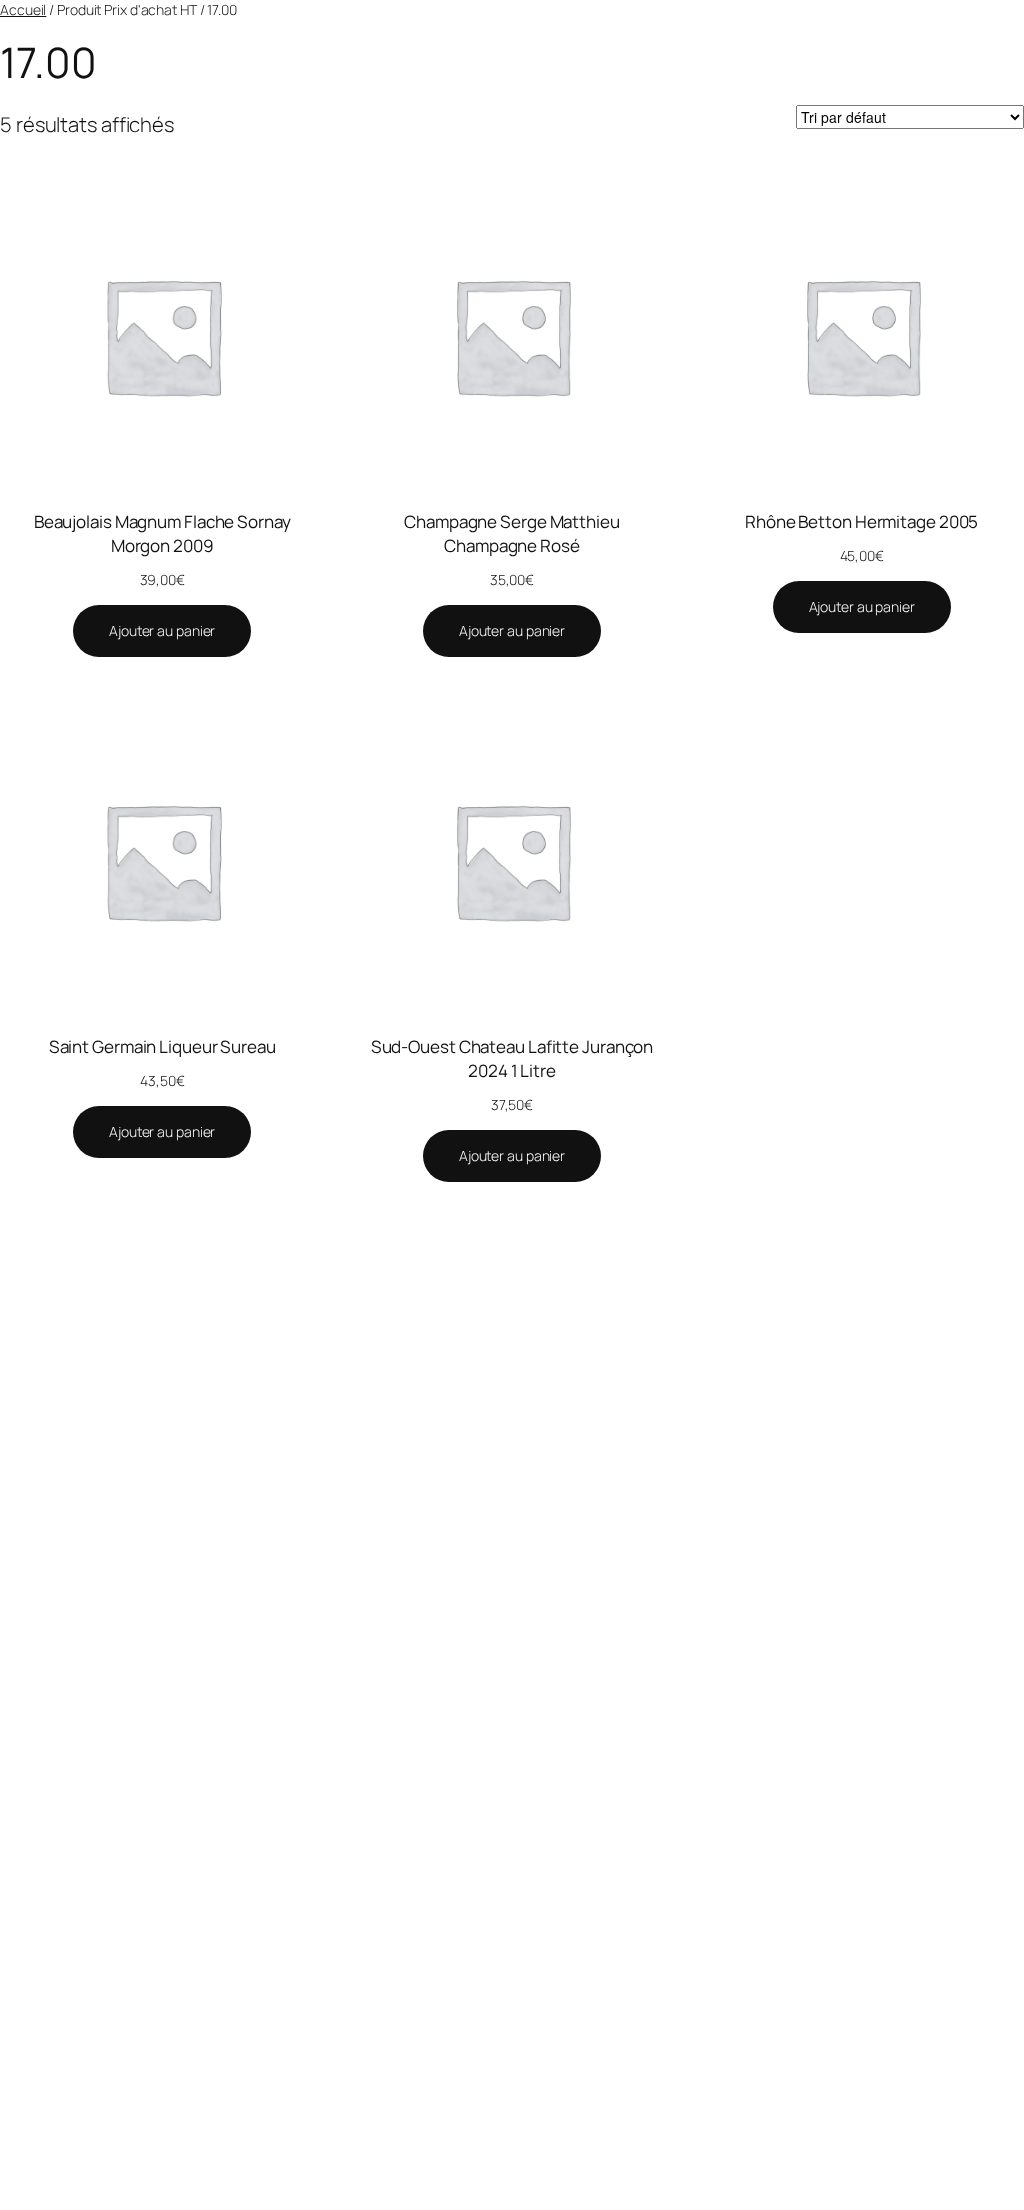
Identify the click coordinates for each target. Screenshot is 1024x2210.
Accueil (23, 9)
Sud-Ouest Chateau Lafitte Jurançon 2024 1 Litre (512, 1058)
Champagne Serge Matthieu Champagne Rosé (512, 533)
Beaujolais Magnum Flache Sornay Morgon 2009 (162, 533)
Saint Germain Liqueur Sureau (162, 1046)
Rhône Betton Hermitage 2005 (861, 521)
